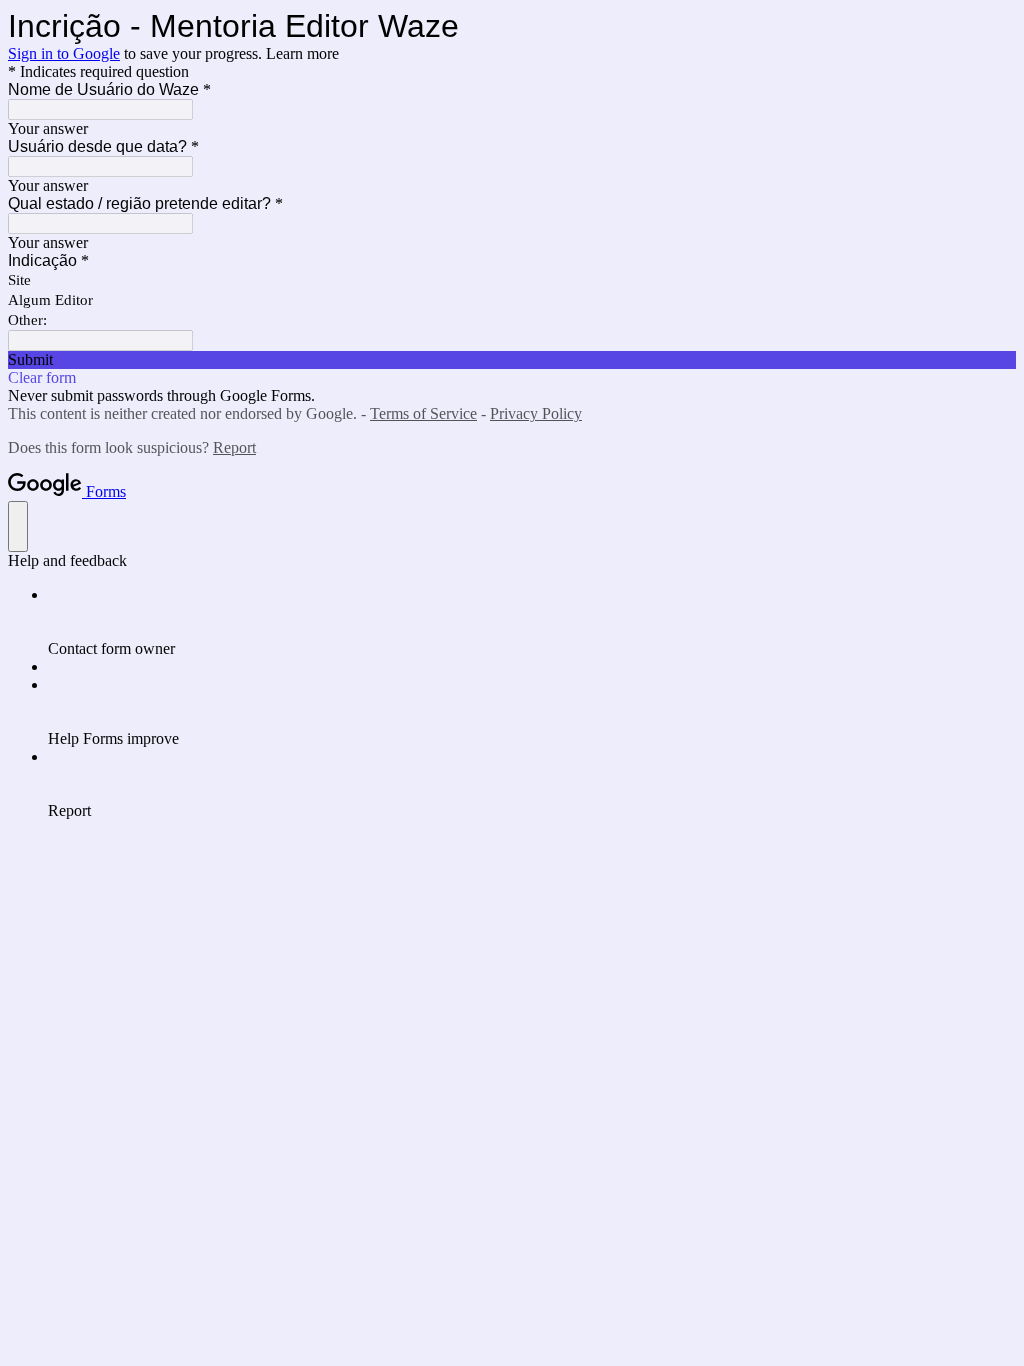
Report (234, 447)
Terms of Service (423, 413)
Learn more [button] (302, 53)
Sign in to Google (64, 53)
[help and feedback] (18, 526)
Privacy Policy (536, 413)
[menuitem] (532, 622)
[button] (512, 360)
